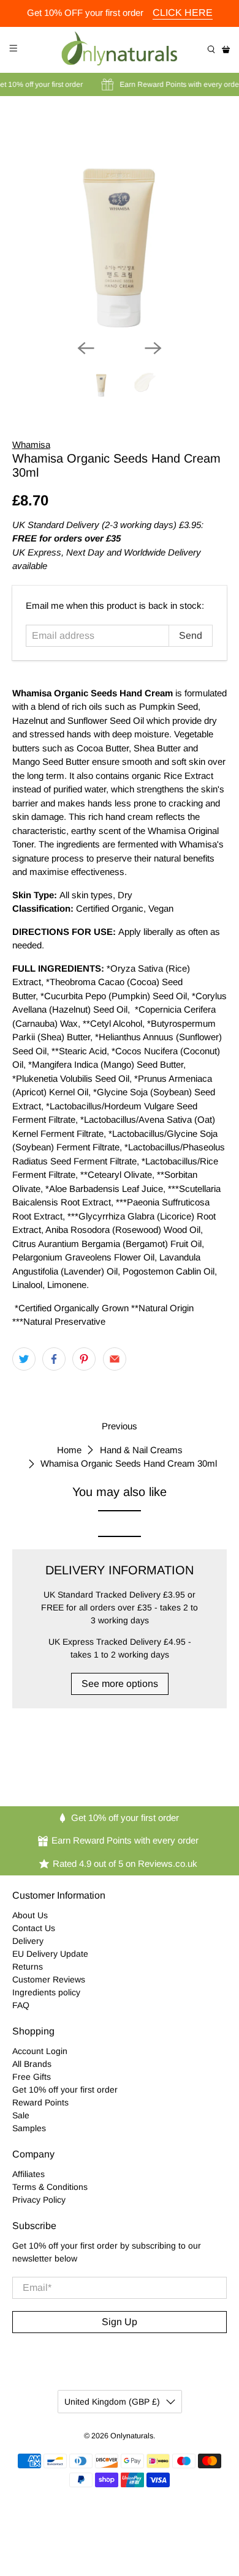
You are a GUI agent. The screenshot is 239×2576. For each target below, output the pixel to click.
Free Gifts (32, 2077)
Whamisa (31, 445)
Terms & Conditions (50, 2187)
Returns (28, 1967)
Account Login (40, 2051)
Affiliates (28, 2174)
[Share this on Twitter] (24, 1359)
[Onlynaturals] (120, 50)
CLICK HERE (183, 13)
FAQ (21, 2005)
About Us (30, 1915)
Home (69, 1450)
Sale (21, 2115)
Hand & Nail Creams (141, 1450)
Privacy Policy (39, 2200)
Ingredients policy (46, 1992)
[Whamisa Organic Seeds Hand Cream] (120, 223)
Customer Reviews (49, 1979)
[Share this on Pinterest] (84, 1359)
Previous (120, 1426)
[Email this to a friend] (115, 1359)
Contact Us (34, 1928)
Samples (29, 2128)
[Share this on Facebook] (54, 1359)
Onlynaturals (132, 2436)
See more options (120, 1684)
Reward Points (40, 2102)
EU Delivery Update (50, 1954)
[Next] (153, 348)
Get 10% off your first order (65, 2090)
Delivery (28, 1941)
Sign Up (120, 2322)
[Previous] (86, 348)
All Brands (32, 2064)
